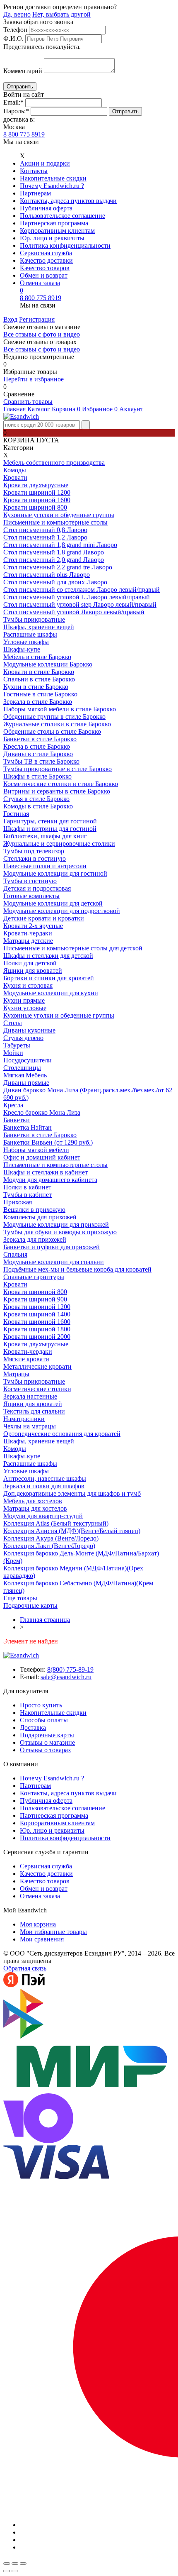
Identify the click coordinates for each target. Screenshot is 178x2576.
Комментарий (23, 71)
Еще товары (20, 1598)
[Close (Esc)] (7, 2564)
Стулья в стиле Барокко (36, 799)
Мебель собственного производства (54, 463)
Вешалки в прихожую (34, 1210)
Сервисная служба (46, 253)
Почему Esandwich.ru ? (52, 186)
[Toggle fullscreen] (15, 2564)
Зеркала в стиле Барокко (38, 702)
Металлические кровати (37, 1366)
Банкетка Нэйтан (28, 1127)
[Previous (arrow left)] (7, 2571)
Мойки (13, 1053)
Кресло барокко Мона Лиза (42, 1112)
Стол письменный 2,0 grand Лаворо (54, 560)
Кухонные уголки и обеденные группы (59, 515)
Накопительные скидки (53, 178)
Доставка (33, 1728)
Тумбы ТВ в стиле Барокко (41, 761)
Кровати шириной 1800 (37, 1329)
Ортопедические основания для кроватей (62, 1434)
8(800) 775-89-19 (70, 1669)
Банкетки (17, 1120)
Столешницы (22, 1068)
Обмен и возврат (44, 275)
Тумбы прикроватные (34, 619)
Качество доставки (46, 260)
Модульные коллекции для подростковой (62, 911)
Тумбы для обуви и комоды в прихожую (60, 1232)
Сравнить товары (28, 402)
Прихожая (18, 1202)
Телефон (15, 30)
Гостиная (16, 814)
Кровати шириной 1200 (37, 492)
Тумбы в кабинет (28, 1195)
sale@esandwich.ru (66, 1677)
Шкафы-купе (22, 649)
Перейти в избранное (34, 379)
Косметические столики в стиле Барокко (61, 784)
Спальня (15, 1254)
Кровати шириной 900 (35, 1299)
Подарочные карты (30, 1605)
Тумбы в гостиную (30, 881)
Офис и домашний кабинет (42, 1157)
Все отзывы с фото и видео (42, 334)
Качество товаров (45, 268)
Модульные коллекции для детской (53, 903)
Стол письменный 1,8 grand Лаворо (54, 552)
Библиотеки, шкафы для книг (45, 836)
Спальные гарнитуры (34, 1277)
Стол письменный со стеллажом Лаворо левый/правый (82, 590)
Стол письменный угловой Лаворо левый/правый (74, 612)
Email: (13, 102)
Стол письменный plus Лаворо (47, 575)
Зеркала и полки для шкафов (44, 1486)
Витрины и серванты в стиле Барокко (57, 791)
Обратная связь (25, 1968)
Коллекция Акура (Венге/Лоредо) (51, 1538)
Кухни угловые (25, 1008)
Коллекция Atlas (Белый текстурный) (56, 1523)
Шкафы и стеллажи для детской (48, 956)
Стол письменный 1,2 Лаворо (45, 537)
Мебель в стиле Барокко (37, 657)
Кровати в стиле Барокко (39, 672)
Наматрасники (24, 1419)
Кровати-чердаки (28, 933)
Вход (10, 319)
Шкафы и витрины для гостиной (50, 829)
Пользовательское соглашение (63, 216)
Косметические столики (37, 1389)
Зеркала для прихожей (35, 1239)
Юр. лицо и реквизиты (52, 238)
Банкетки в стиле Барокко (40, 739)
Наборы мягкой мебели (36, 1150)
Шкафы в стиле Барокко (37, 776)
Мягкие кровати (26, 1359)
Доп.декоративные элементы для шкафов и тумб (72, 1493)
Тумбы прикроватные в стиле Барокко (58, 769)
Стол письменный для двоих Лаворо (55, 582)
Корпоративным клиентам (57, 231)
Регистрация (37, 319)
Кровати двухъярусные (36, 485)
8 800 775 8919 (24, 134)
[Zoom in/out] (23, 2564)
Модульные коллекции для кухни (51, 993)
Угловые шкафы (26, 642)
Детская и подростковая (37, 888)
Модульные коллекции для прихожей (56, 1225)
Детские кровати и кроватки (44, 918)
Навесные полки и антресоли (45, 866)
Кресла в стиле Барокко (37, 746)
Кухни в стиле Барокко (36, 687)
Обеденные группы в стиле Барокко (54, 717)
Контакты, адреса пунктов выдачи (68, 201)
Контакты (34, 171)
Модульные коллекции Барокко (48, 664)
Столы (13, 1023)
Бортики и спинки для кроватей (49, 978)
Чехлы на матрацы (30, 1426)
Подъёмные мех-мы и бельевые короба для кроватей (77, 1269)
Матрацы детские (28, 941)
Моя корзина (38, 1924)
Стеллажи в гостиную (35, 858)
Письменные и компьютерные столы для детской (73, 948)
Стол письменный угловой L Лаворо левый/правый (77, 597)
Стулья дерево (23, 1038)
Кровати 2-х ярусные (33, 926)
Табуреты (17, 1045)
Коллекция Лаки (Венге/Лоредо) (49, 1546)
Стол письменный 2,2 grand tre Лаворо (58, 567)
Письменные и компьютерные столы (55, 522)
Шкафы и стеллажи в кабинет (46, 1172)
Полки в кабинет (27, 1187)
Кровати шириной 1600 (37, 500)
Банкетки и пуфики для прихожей (52, 1247)
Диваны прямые (26, 1083)
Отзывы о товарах (46, 1750)
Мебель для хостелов (33, 1501)
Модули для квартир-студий (43, 1516)
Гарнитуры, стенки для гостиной (50, 821)
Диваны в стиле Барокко (38, 754)
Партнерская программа (54, 223)
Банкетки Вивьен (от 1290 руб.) (48, 1142)
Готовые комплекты (31, 896)
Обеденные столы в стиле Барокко (52, 731)
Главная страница (45, 1620)
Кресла (13, 1105)
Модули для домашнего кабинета (50, 1180)
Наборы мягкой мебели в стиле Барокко (60, 709)
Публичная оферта (46, 208)
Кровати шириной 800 (35, 507)
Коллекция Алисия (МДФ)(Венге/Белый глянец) (72, 1531)
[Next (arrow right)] (15, 2571)
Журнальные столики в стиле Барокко (57, 724)
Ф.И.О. (13, 38)
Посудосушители (28, 1060)
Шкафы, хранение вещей (39, 627)
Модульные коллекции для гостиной (55, 873)
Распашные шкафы (30, 634)
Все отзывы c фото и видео (42, 349)
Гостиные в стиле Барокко (40, 694)
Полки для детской (30, 963)
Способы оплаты (44, 1720)
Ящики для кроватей (33, 971)
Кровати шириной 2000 (37, 1337)
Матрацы (16, 1374)
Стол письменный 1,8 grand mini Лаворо (60, 545)
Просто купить (41, 1705)
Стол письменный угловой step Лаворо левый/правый (80, 604)
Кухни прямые (24, 1000)
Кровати (15, 477)
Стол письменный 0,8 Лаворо (45, 530)
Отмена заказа (40, 283)
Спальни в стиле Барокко (39, 679)
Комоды (15, 470)
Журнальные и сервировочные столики (59, 844)
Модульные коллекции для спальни (54, 1262)
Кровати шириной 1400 (37, 1314)
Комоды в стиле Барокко (38, 806)
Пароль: (16, 111)
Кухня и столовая (28, 985)
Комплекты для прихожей (40, 1217)
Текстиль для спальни (34, 1411)
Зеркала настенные (30, 1396)
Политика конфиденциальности (65, 245)
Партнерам (35, 193)
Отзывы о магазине (47, 1742)
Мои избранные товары (53, 1932)
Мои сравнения (42, 1939)
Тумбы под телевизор (34, 851)
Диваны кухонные (29, 1030)
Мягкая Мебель (25, 1075)
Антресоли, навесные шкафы (45, 1478)
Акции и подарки (45, 163)
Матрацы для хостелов (35, 1508)
